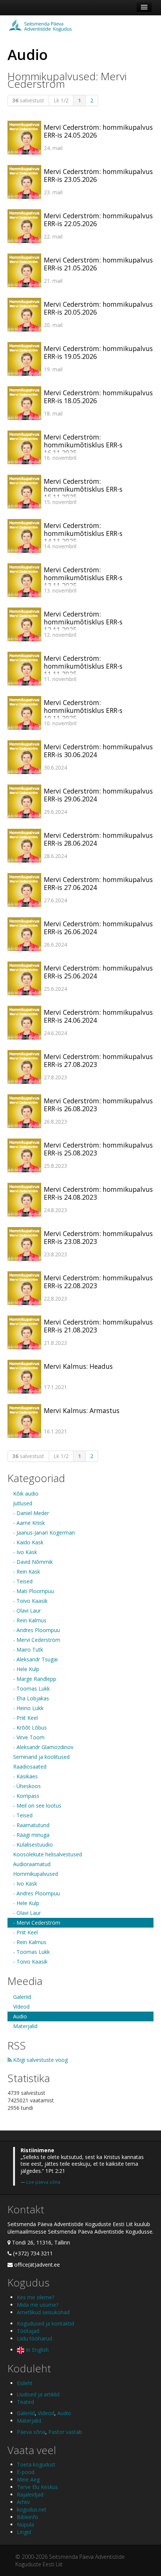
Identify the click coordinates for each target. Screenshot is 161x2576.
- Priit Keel (25, 1718)
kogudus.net (32, 2509)
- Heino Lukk (28, 1708)
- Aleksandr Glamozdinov (43, 1747)
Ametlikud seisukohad (43, 2312)
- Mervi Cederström (37, 1640)
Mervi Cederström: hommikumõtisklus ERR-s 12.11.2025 (83, 622)
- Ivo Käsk (25, 1552)
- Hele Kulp (26, 1669)
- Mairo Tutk (28, 1650)
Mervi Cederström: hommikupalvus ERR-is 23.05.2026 (98, 175)
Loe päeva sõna (43, 2182)
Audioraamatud (32, 1864)
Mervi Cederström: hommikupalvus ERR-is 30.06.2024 (98, 751)
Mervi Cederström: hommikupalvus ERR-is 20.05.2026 (98, 308)
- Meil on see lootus (37, 1806)
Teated (25, 2402)
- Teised (23, 1581)
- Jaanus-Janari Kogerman (44, 1533)
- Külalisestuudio (33, 1845)
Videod (21, 2007)
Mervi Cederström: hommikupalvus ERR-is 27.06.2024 (98, 883)
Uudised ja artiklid (38, 2394)
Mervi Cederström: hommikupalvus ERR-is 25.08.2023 (98, 1149)
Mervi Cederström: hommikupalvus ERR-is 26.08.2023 (98, 1105)
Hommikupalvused (36, 1874)
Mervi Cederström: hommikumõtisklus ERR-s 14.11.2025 (83, 533)
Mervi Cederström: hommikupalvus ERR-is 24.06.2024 (98, 1016)
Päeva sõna (31, 2432)
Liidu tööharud (34, 2338)
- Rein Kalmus (30, 1620)
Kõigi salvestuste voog (40, 2060)
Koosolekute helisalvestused (48, 1854)
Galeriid (22, 1997)
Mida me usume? (38, 2305)
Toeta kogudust (36, 2464)
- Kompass (26, 1796)
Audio (20, 2016)
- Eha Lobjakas (31, 1698)
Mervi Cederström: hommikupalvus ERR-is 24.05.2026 (98, 131)
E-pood (26, 2472)
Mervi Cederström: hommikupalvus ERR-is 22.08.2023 (98, 1282)
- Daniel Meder (31, 1513)
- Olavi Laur (27, 1611)
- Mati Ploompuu (34, 1591)
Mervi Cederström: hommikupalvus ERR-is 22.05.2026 (98, 220)
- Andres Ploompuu (37, 1630)
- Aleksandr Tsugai (35, 1659)
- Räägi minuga (31, 1835)
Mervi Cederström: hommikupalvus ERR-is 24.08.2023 (98, 1193)
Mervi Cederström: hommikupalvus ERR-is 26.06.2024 (98, 928)
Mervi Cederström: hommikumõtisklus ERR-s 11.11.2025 (83, 666)
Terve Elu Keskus (37, 2487)
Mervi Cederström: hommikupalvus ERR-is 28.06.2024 (98, 839)
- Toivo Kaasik (30, 1601)
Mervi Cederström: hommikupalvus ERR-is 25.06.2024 (98, 972)
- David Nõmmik (33, 1562)
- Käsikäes (25, 1776)
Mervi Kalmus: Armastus (82, 1410)
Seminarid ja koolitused (41, 1757)
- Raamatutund (31, 1825)
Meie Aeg (28, 2479)
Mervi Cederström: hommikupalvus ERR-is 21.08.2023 (98, 1326)
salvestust (28, 100)
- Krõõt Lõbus (30, 1728)
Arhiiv (23, 2502)
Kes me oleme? (36, 2297)
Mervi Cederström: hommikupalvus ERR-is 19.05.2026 (98, 352)
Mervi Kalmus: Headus (78, 1366)
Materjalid (25, 2026)
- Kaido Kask (28, 1542)
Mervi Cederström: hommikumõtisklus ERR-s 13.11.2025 (83, 578)
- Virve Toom (29, 1737)
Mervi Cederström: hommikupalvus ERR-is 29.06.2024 (98, 795)
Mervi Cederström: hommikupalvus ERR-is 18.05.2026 (98, 397)
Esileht (25, 2383)
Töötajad (28, 2331)
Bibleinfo (28, 2517)
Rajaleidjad (30, 2494)
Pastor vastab (65, 2432)
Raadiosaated (30, 1767)
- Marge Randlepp (35, 1679)
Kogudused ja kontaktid (45, 2323)
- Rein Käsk (27, 1572)
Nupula (25, 2524)
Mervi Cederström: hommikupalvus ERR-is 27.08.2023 (98, 1060)
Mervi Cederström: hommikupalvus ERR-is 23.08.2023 (98, 1237)
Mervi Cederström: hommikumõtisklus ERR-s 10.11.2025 (83, 710)
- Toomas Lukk (31, 1689)
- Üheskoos (27, 1786)
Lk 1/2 (61, 100)
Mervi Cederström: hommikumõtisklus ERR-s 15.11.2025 (83, 489)
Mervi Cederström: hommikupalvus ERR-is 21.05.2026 (98, 264)
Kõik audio (26, 1494)
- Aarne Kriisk (29, 1523)
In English (37, 2350)
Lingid (24, 2532)
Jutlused (23, 1503)
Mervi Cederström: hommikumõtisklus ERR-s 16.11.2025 (83, 445)
